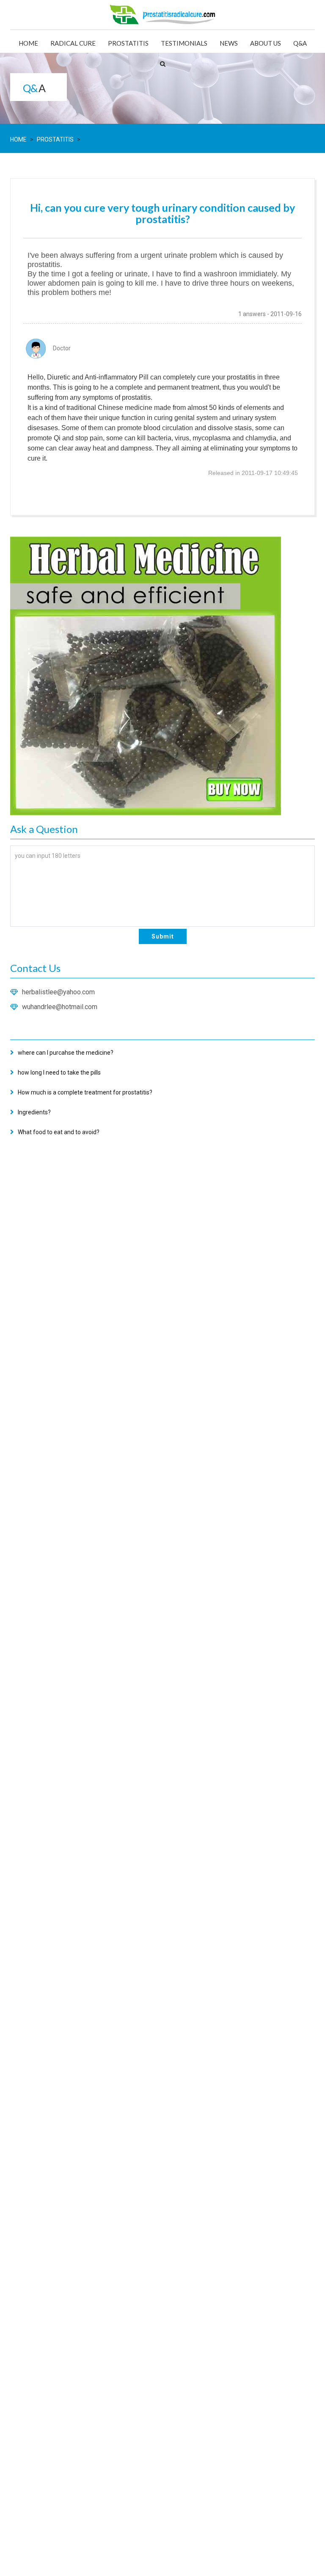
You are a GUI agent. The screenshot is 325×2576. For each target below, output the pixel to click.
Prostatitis (128, 43)
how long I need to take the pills (59, 1072)
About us (266, 43)
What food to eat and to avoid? (59, 1132)
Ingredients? (34, 1112)
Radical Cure (73, 43)
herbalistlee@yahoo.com (58, 992)
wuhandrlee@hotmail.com (60, 1007)
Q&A (300, 43)
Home (28, 43)
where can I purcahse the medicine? (66, 1053)
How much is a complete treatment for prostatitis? (85, 1092)
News (229, 43)
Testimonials (184, 43)
